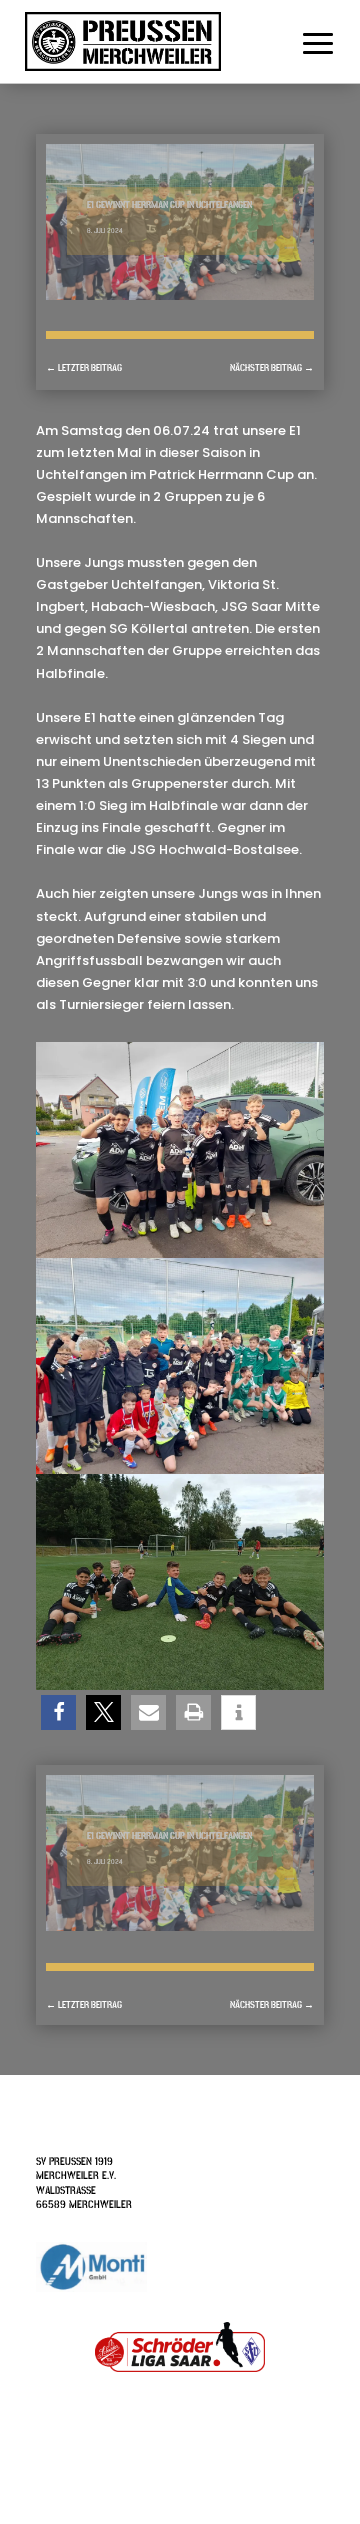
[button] (58, 1712)
